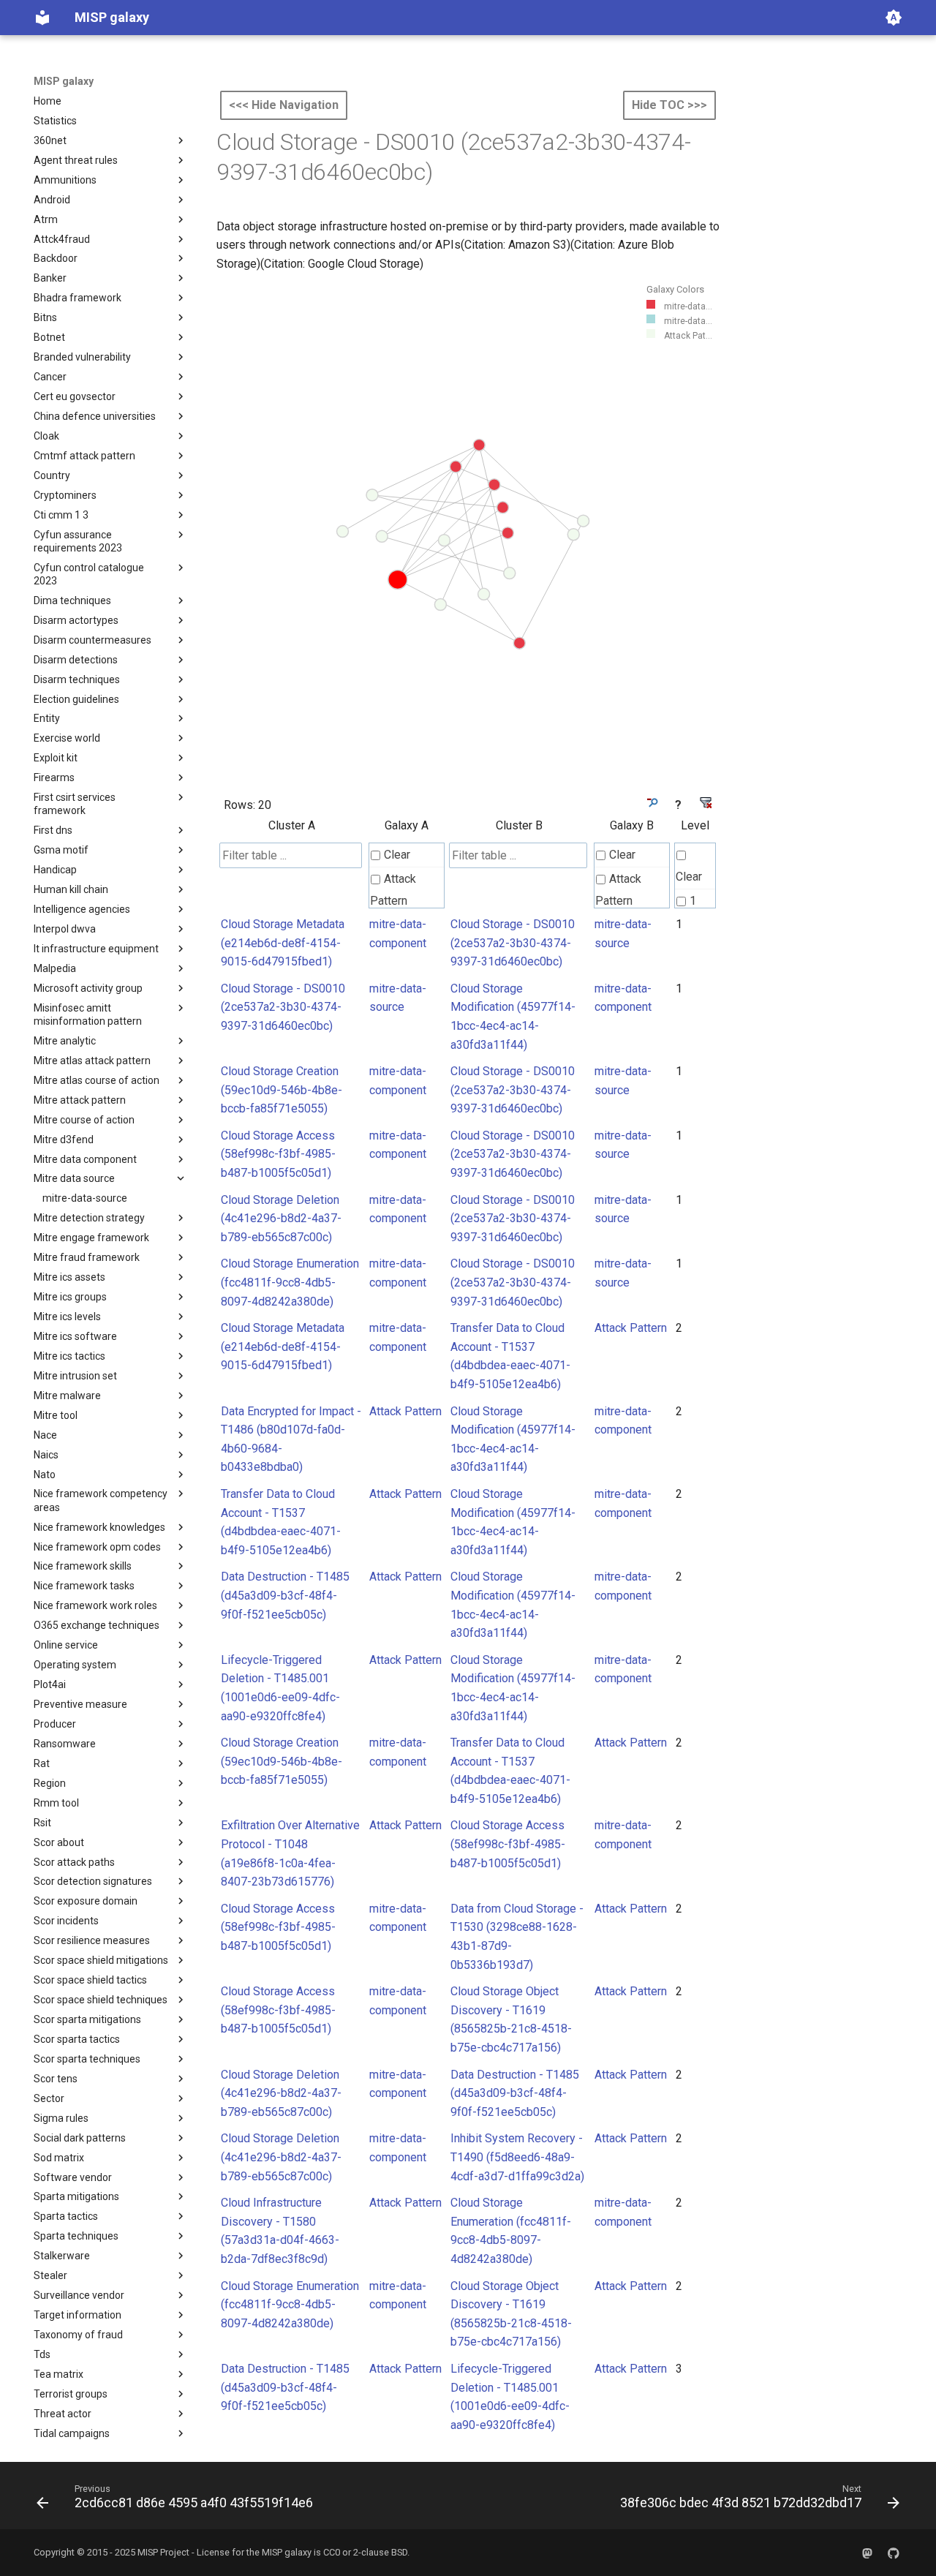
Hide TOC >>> (669, 105)
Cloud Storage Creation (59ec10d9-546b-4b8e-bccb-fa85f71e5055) (282, 1090)
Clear (397, 855)
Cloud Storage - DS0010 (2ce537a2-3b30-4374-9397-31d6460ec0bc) (513, 943)
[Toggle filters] (651, 803)
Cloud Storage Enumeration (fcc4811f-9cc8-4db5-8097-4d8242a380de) (290, 1282)
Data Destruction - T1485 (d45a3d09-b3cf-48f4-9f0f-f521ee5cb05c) (285, 1595)
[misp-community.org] (867, 2553)
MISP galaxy (64, 81)
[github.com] (894, 2553)
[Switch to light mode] (894, 18)
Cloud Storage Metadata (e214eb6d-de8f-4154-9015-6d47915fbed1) (283, 943)
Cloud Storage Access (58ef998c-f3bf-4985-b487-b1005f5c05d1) (278, 1154)
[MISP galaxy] (42, 18)
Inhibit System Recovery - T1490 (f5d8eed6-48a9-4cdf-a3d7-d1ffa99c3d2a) (517, 2157)
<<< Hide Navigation (284, 105)
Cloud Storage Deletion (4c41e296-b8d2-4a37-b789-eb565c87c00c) (281, 1219)
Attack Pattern (393, 890)
